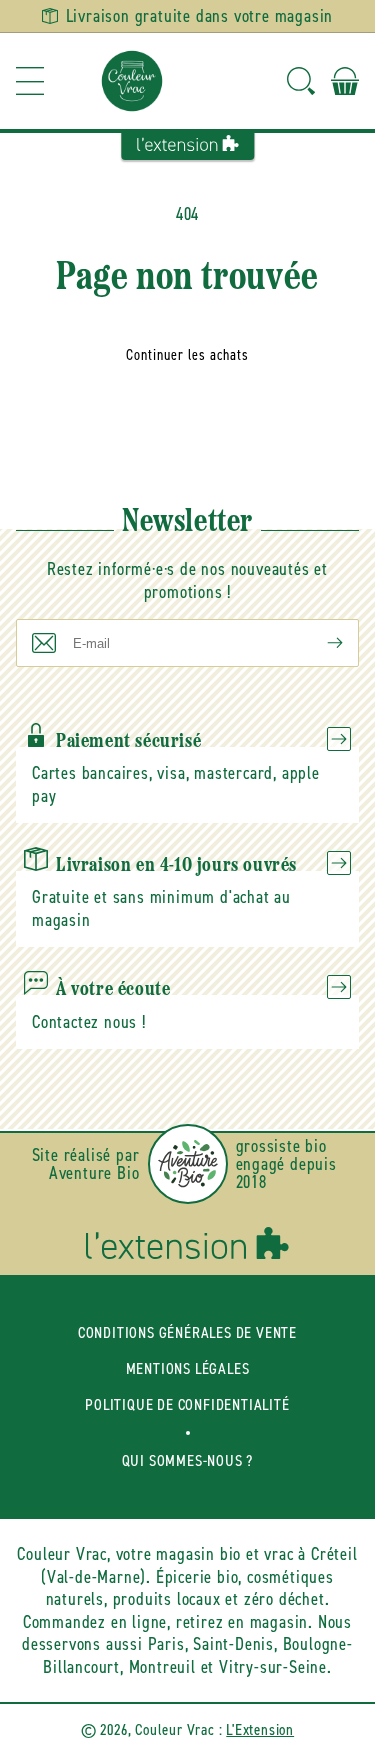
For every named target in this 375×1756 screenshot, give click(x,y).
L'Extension (260, 1729)
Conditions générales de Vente (187, 1332)
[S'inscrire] (319, 643)
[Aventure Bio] (188, 1164)
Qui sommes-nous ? (188, 1460)
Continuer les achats (187, 355)
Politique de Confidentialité (187, 1404)
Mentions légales (188, 1368)
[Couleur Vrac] (132, 81)
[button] (30, 81)
